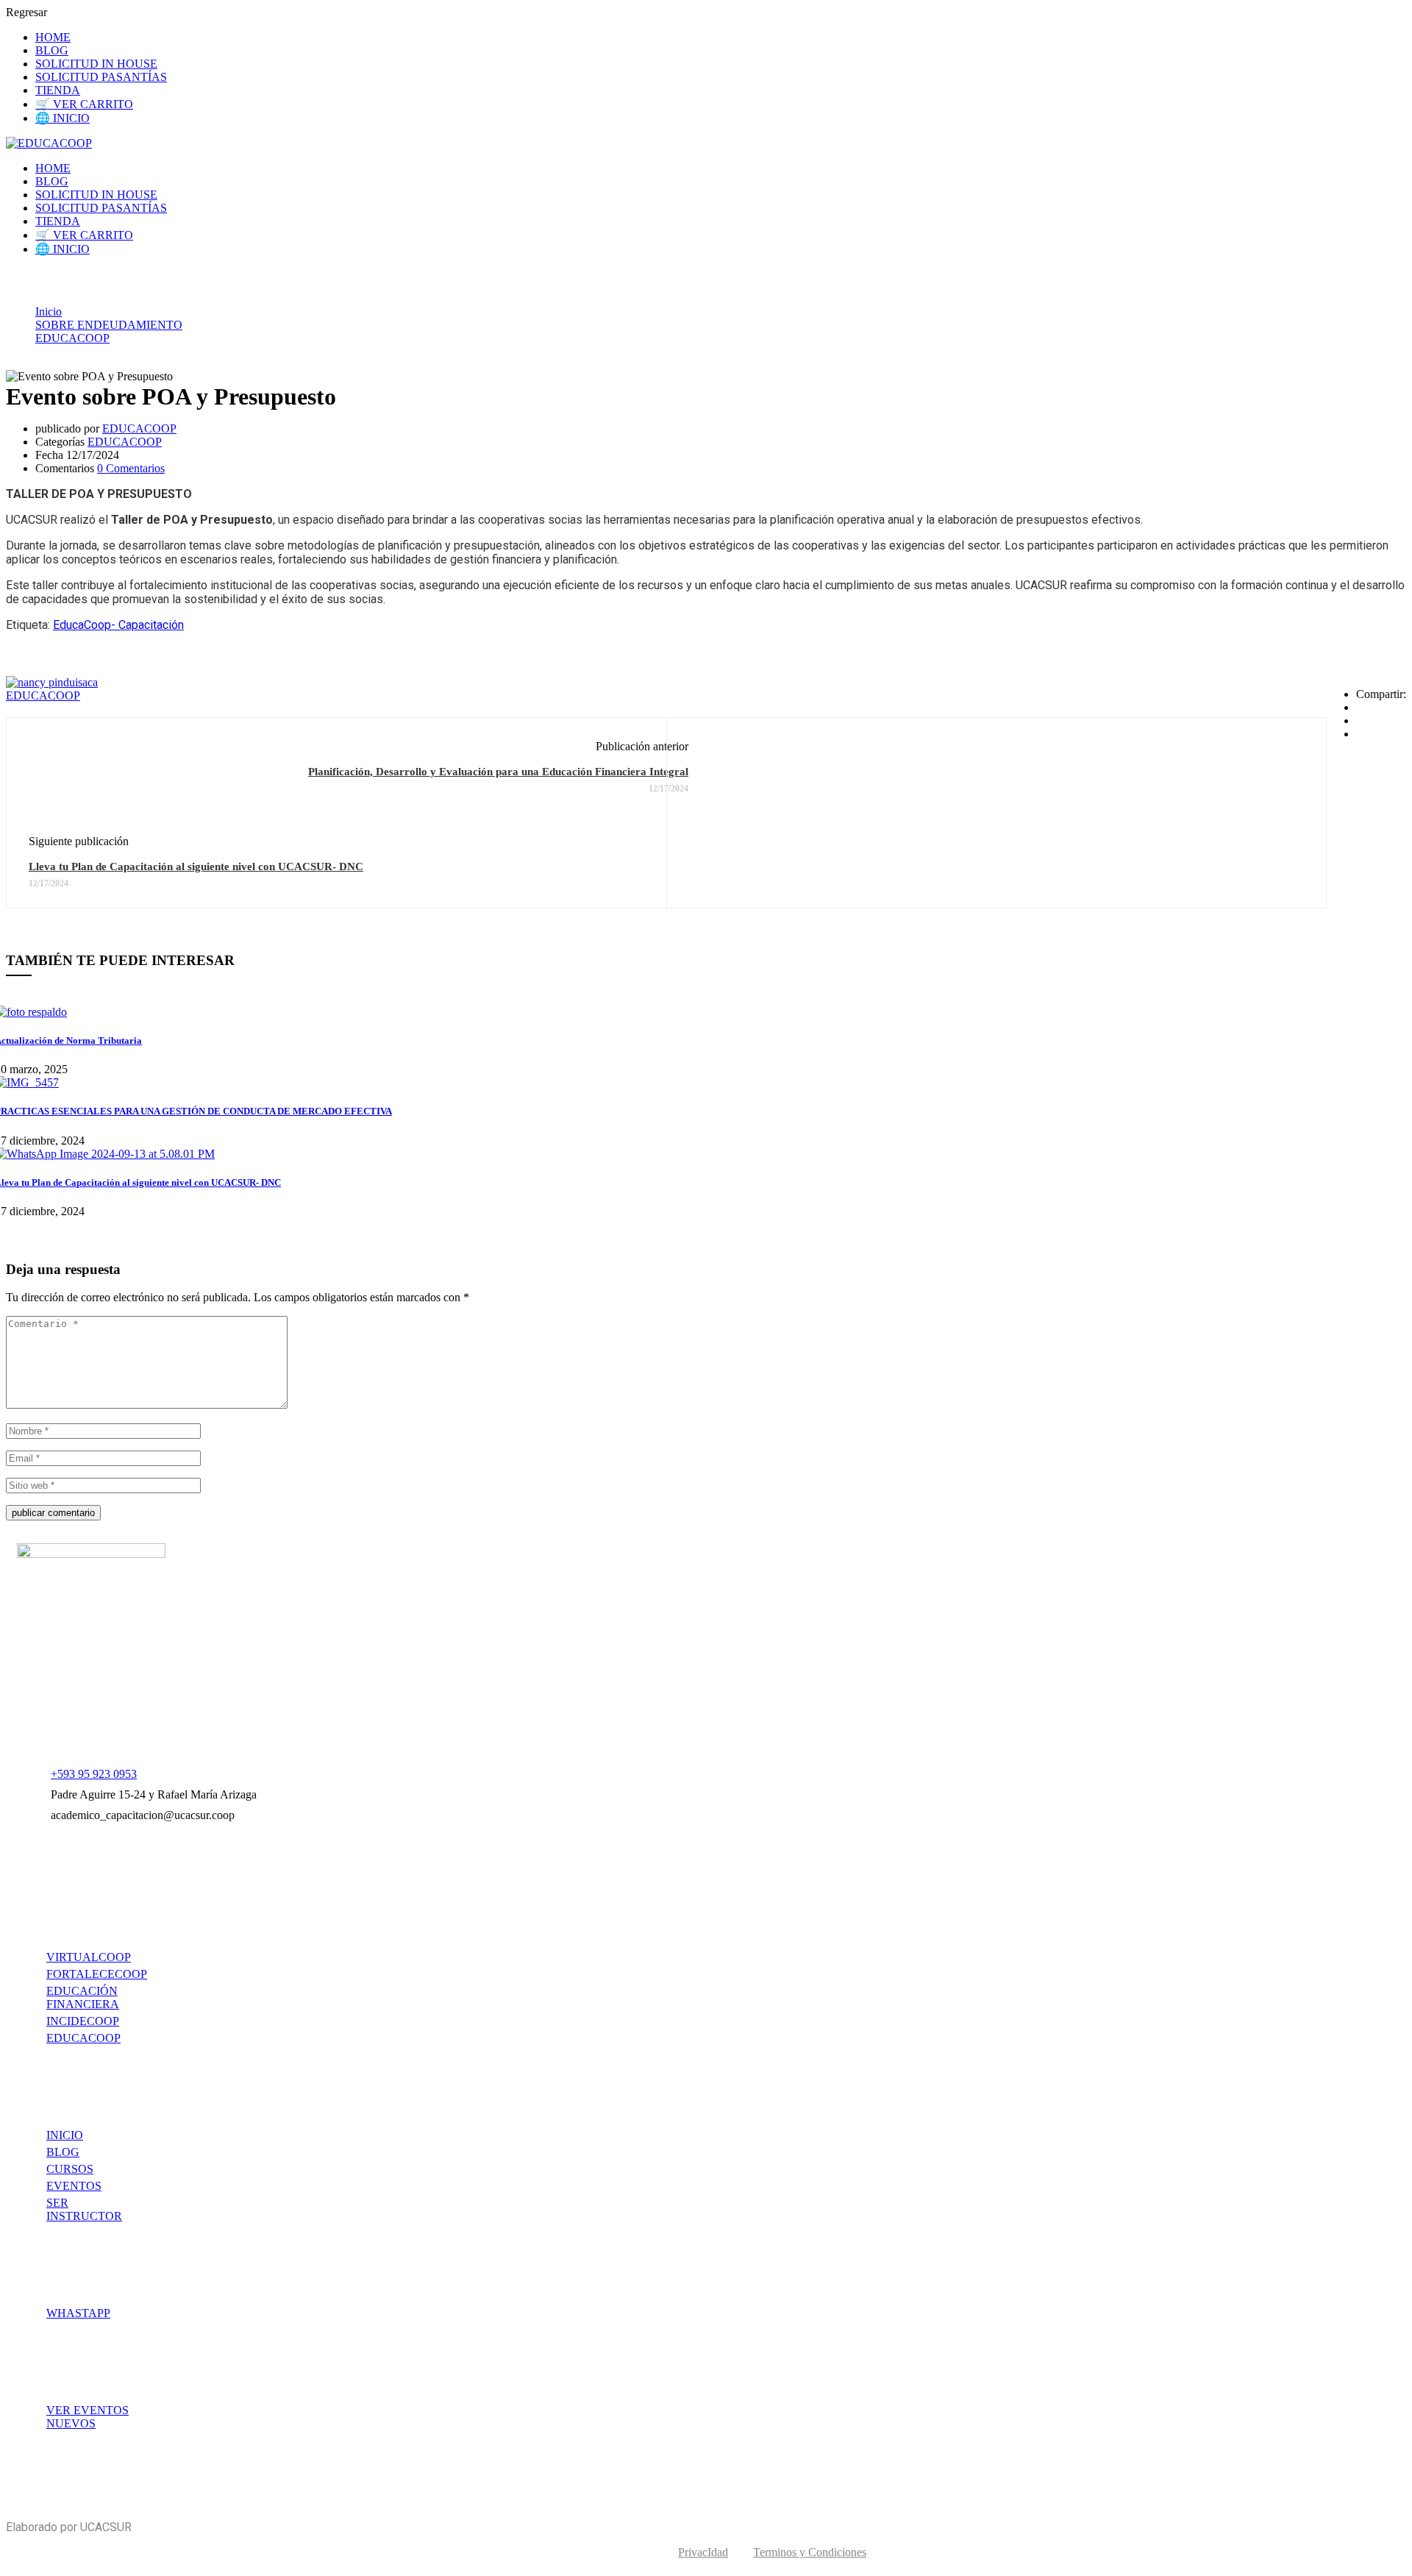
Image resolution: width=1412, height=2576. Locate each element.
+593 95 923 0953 (94, 1774)
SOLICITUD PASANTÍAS (101, 77)
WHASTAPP (78, 2313)
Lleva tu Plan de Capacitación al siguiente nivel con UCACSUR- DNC (196, 867)
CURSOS (70, 2169)
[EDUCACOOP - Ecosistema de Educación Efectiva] (49, 143)
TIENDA (58, 90)
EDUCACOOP (72, 338)
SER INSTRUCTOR (84, 2209)
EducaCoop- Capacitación (118, 625)
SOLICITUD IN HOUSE (96, 64)
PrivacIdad (703, 2552)
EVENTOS (74, 2186)
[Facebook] (1361, 707)
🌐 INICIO (63, 118)
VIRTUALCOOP (89, 1957)
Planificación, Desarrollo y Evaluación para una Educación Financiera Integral (498, 772)
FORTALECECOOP (97, 1974)
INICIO (65, 2135)
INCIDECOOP (83, 2021)
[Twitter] (1361, 721)
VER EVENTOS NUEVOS (88, 2417)
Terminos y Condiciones (810, 2552)
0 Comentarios (131, 468)
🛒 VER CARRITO (84, 104)
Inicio (49, 312)
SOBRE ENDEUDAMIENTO (109, 325)
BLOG (52, 50)
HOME (53, 37)
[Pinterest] (1361, 734)
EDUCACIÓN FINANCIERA (83, 1997)
